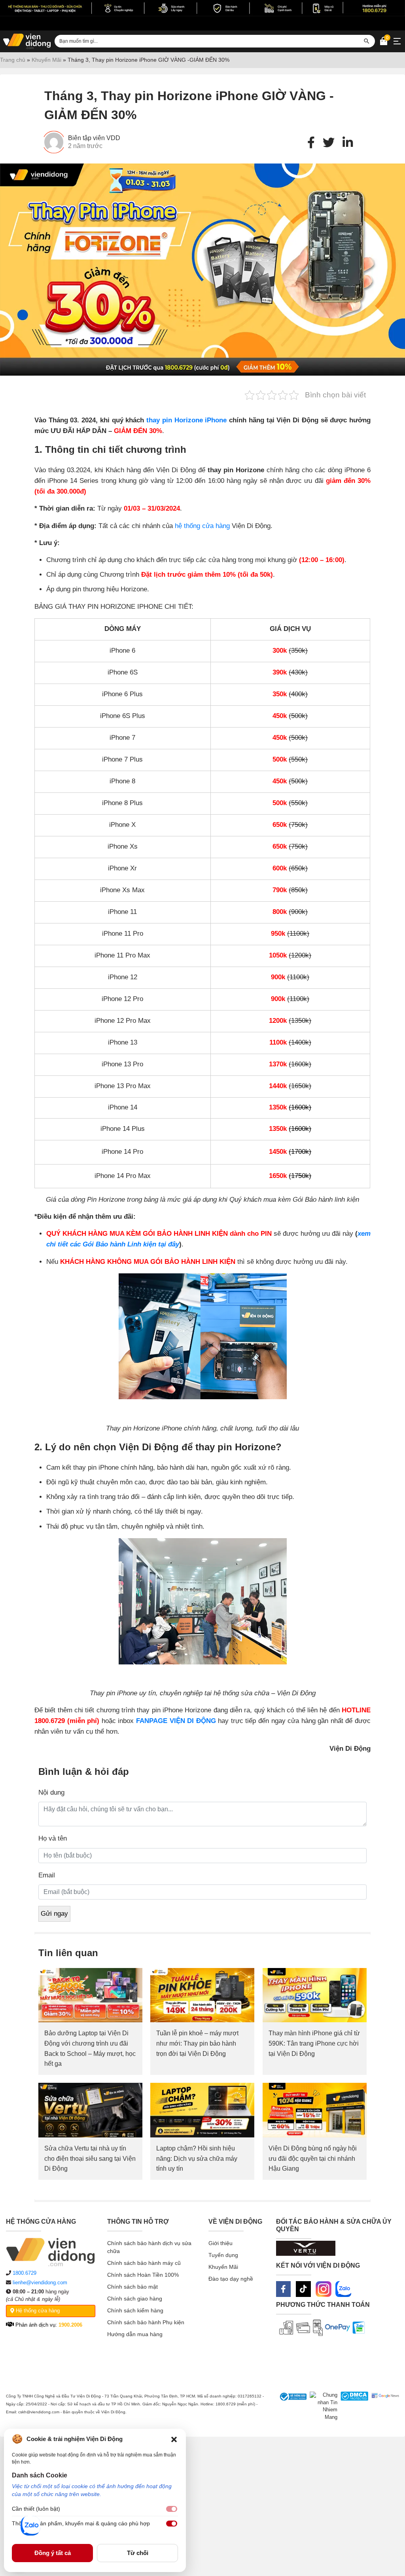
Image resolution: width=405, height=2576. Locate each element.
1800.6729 (25, 2273)
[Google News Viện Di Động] (384, 2406)
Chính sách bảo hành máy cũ (144, 2263)
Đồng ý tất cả (53, 2553)
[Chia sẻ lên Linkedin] (348, 143)
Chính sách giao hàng (135, 2299)
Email (47, 1875)
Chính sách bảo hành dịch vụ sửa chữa (149, 2247)
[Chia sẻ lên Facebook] (311, 143)
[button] (174, 2439)
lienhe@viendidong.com (40, 2282)
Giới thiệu (220, 2243)
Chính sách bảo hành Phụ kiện (146, 2322)
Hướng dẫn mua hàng (135, 2334)
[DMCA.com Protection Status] (353, 2406)
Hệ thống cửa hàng (37, 2311)
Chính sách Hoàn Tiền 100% (143, 2275)
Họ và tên (53, 1838)
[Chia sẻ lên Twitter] (329, 143)
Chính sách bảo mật (132, 2287)
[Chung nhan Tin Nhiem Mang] (322, 2406)
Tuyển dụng (223, 2255)
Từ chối (138, 2553)
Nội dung (51, 1792)
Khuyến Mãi (46, 60)
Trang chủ (13, 60)
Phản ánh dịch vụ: (48, 2325)
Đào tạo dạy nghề (231, 2279)
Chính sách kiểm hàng (135, 2310)
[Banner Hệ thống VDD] (202, 8)
